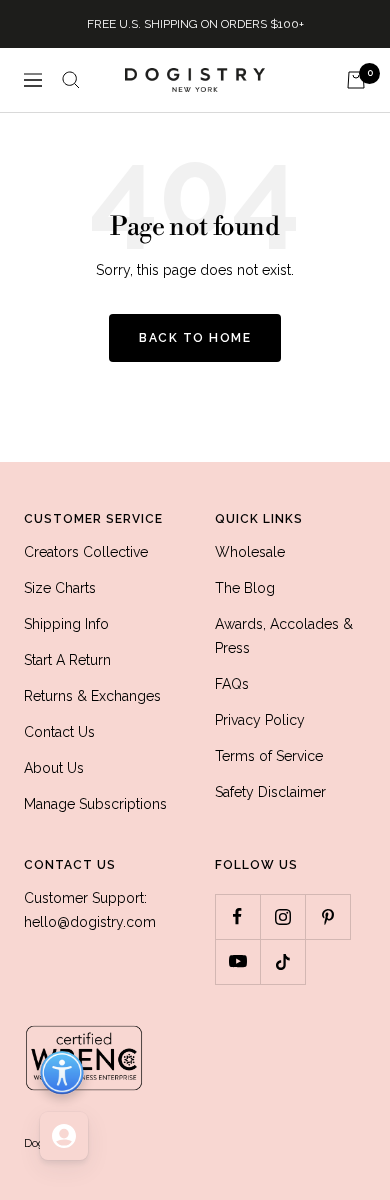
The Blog (245, 588)
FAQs (232, 684)
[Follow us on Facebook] (237, 916)
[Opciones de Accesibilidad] (62, 1073)
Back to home (195, 338)
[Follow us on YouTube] (237, 961)
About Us (54, 768)
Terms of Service (269, 756)
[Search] (71, 80)
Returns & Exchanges (92, 696)
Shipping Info (66, 624)
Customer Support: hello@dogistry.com (90, 910)
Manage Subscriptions (95, 804)
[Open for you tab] (64, 1136)
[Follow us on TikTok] (282, 961)
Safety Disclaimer (270, 792)
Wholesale (250, 552)
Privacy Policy (260, 720)
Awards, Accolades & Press (284, 636)
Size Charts (60, 588)
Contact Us (59, 732)
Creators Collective (86, 552)
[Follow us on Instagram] (282, 916)
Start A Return (67, 660)
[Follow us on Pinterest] (327, 916)
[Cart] (356, 80)
